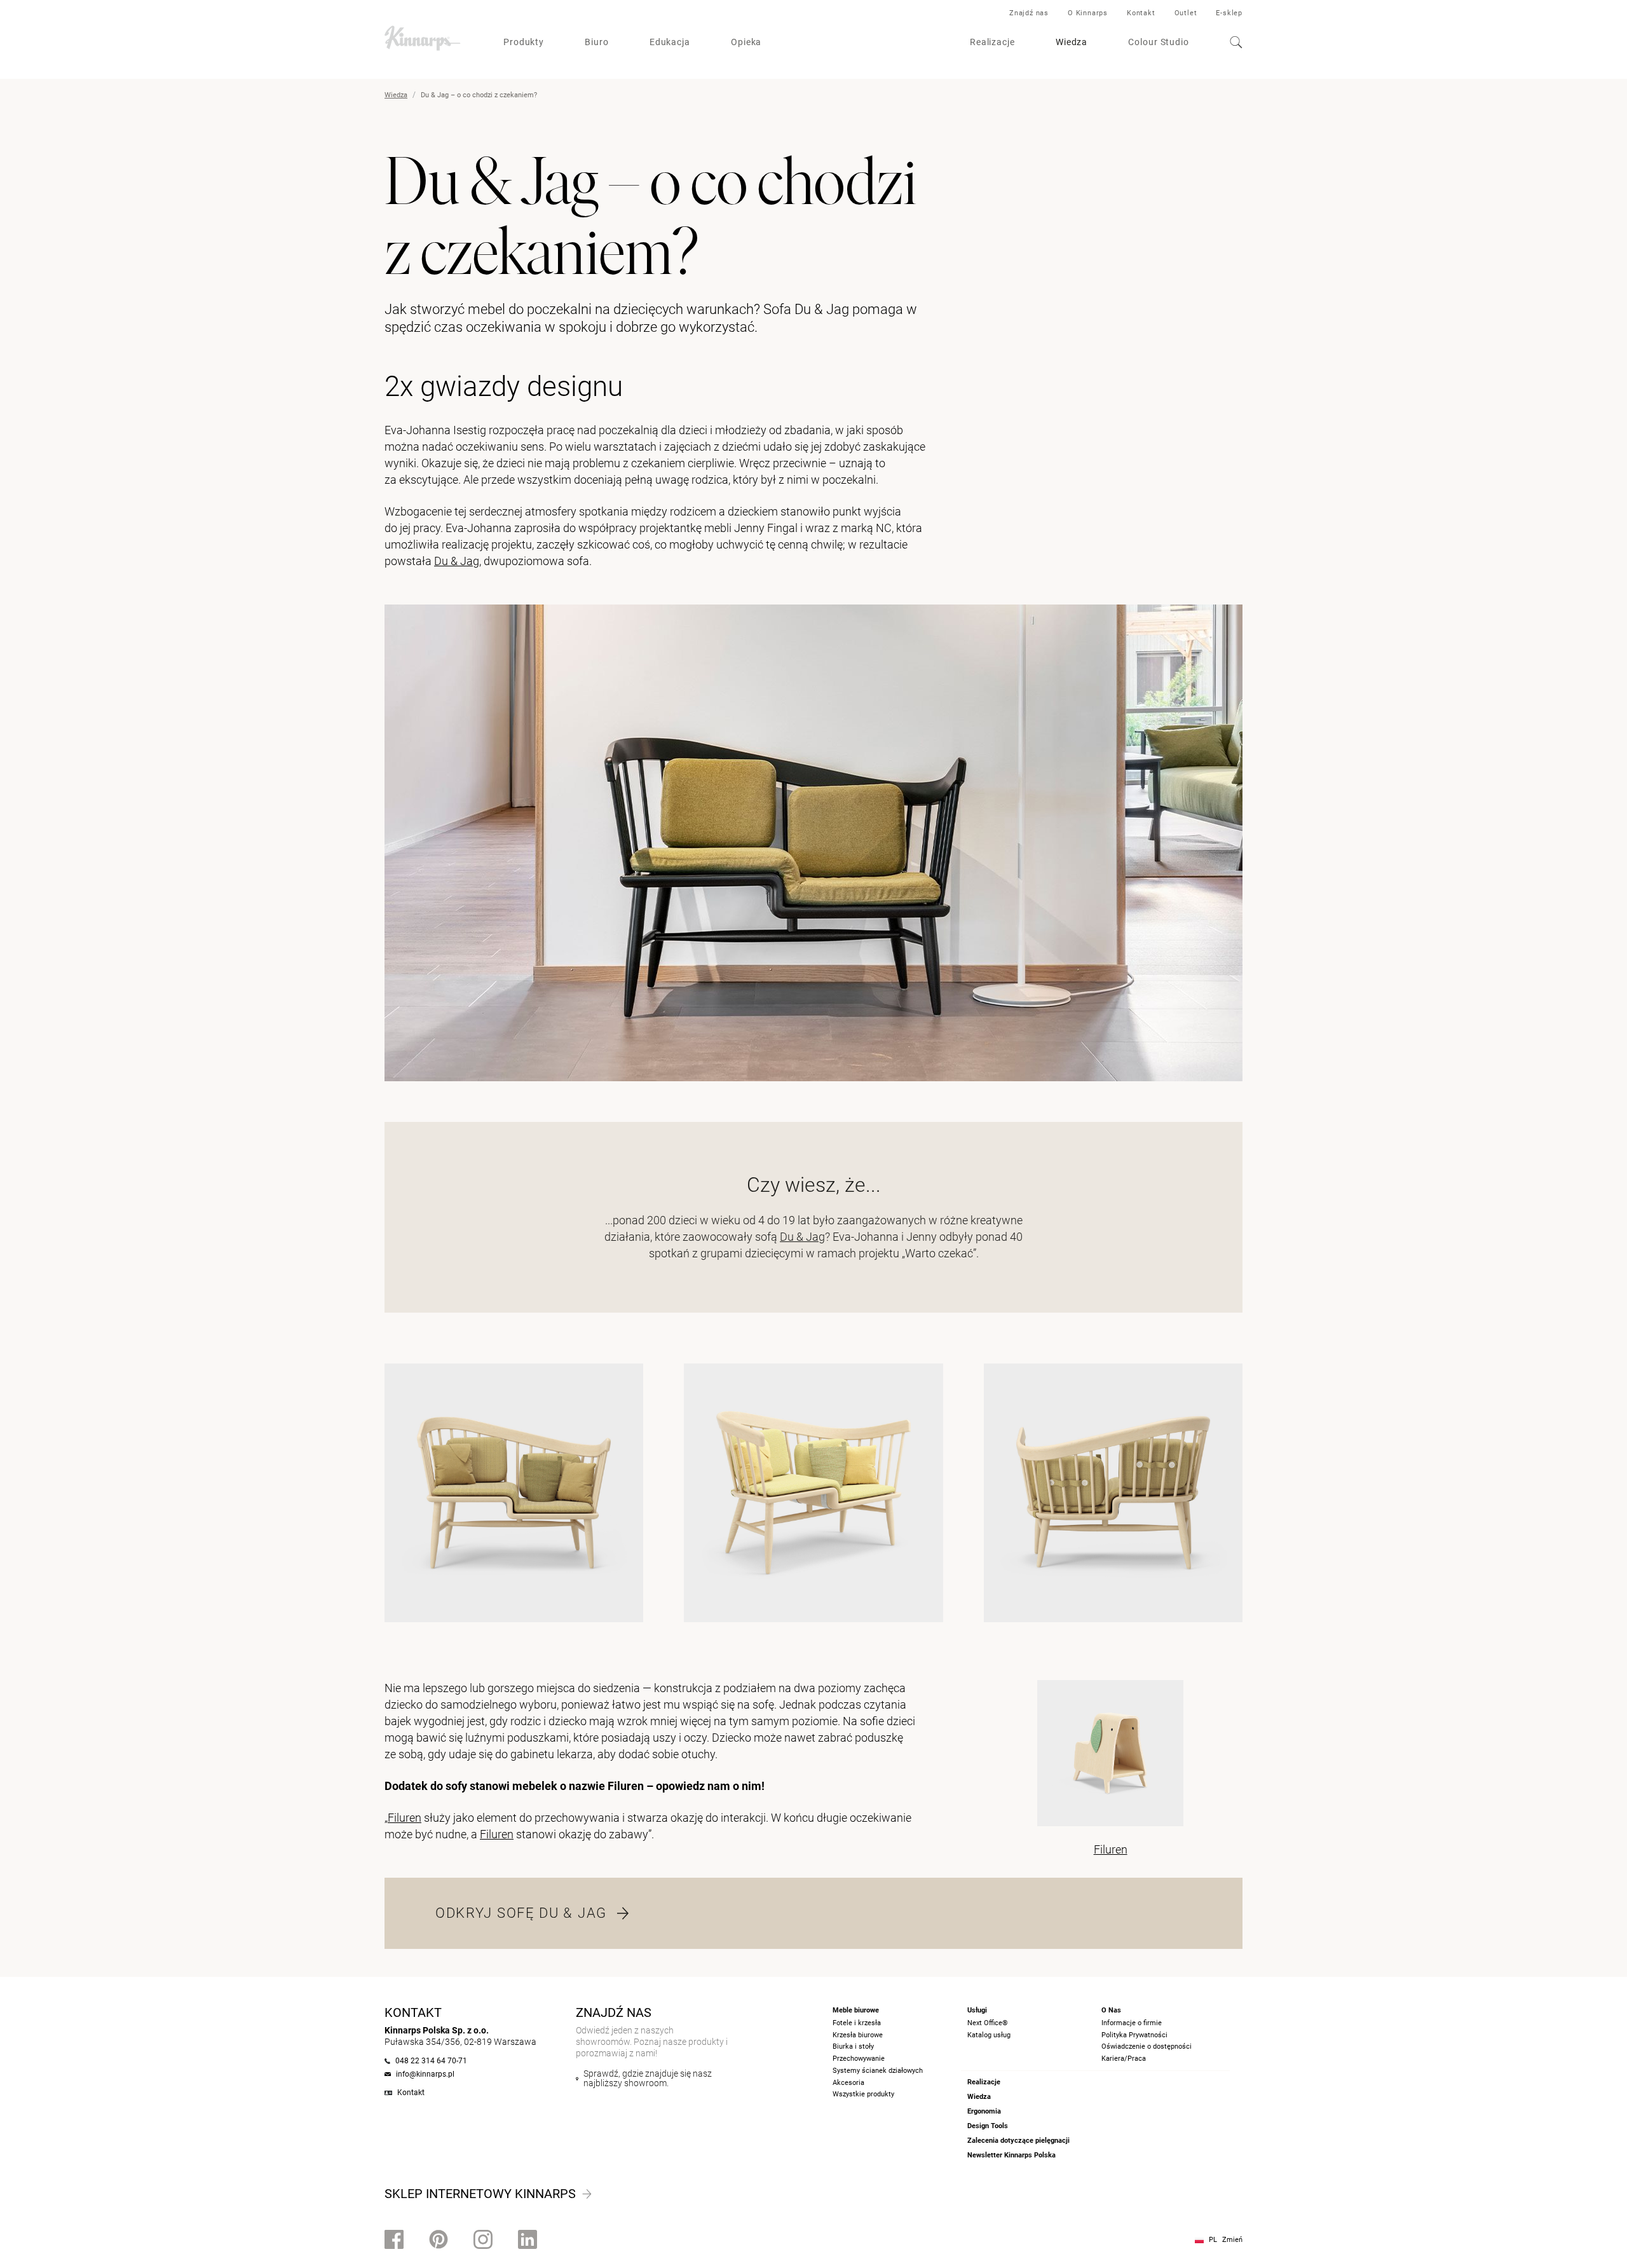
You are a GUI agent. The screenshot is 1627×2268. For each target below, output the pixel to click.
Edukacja (670, 42)
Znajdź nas (1029, 13)
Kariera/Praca (1124, 2059)
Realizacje (992, 42)
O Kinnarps (1088, 13)
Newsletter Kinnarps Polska (1011, 2155)
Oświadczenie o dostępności (1147, 2046)
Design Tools (988, 2126)
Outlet (1186, 13)
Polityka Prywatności (1134, 2035)
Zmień (1232, 2240)
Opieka (746, 42)
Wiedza (1072, 42)
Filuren (405, 1818)
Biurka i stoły (853, 2046)
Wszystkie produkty (863, 2094)
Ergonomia (984, 2111)
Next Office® (988, 2023)
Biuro (597, 42)
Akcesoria (848, 2083)
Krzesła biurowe (858, 2035)
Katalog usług (989, 2035)
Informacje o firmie (1132, 2023)
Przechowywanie (859, 2059)
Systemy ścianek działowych (878, 2071)
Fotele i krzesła (857, 2023)
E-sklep (1229, 13)
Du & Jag (457, 561)
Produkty (524, 42)
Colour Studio (1159, 42)
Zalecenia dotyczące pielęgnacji (1018, 2141)
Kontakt (1141, 13)
